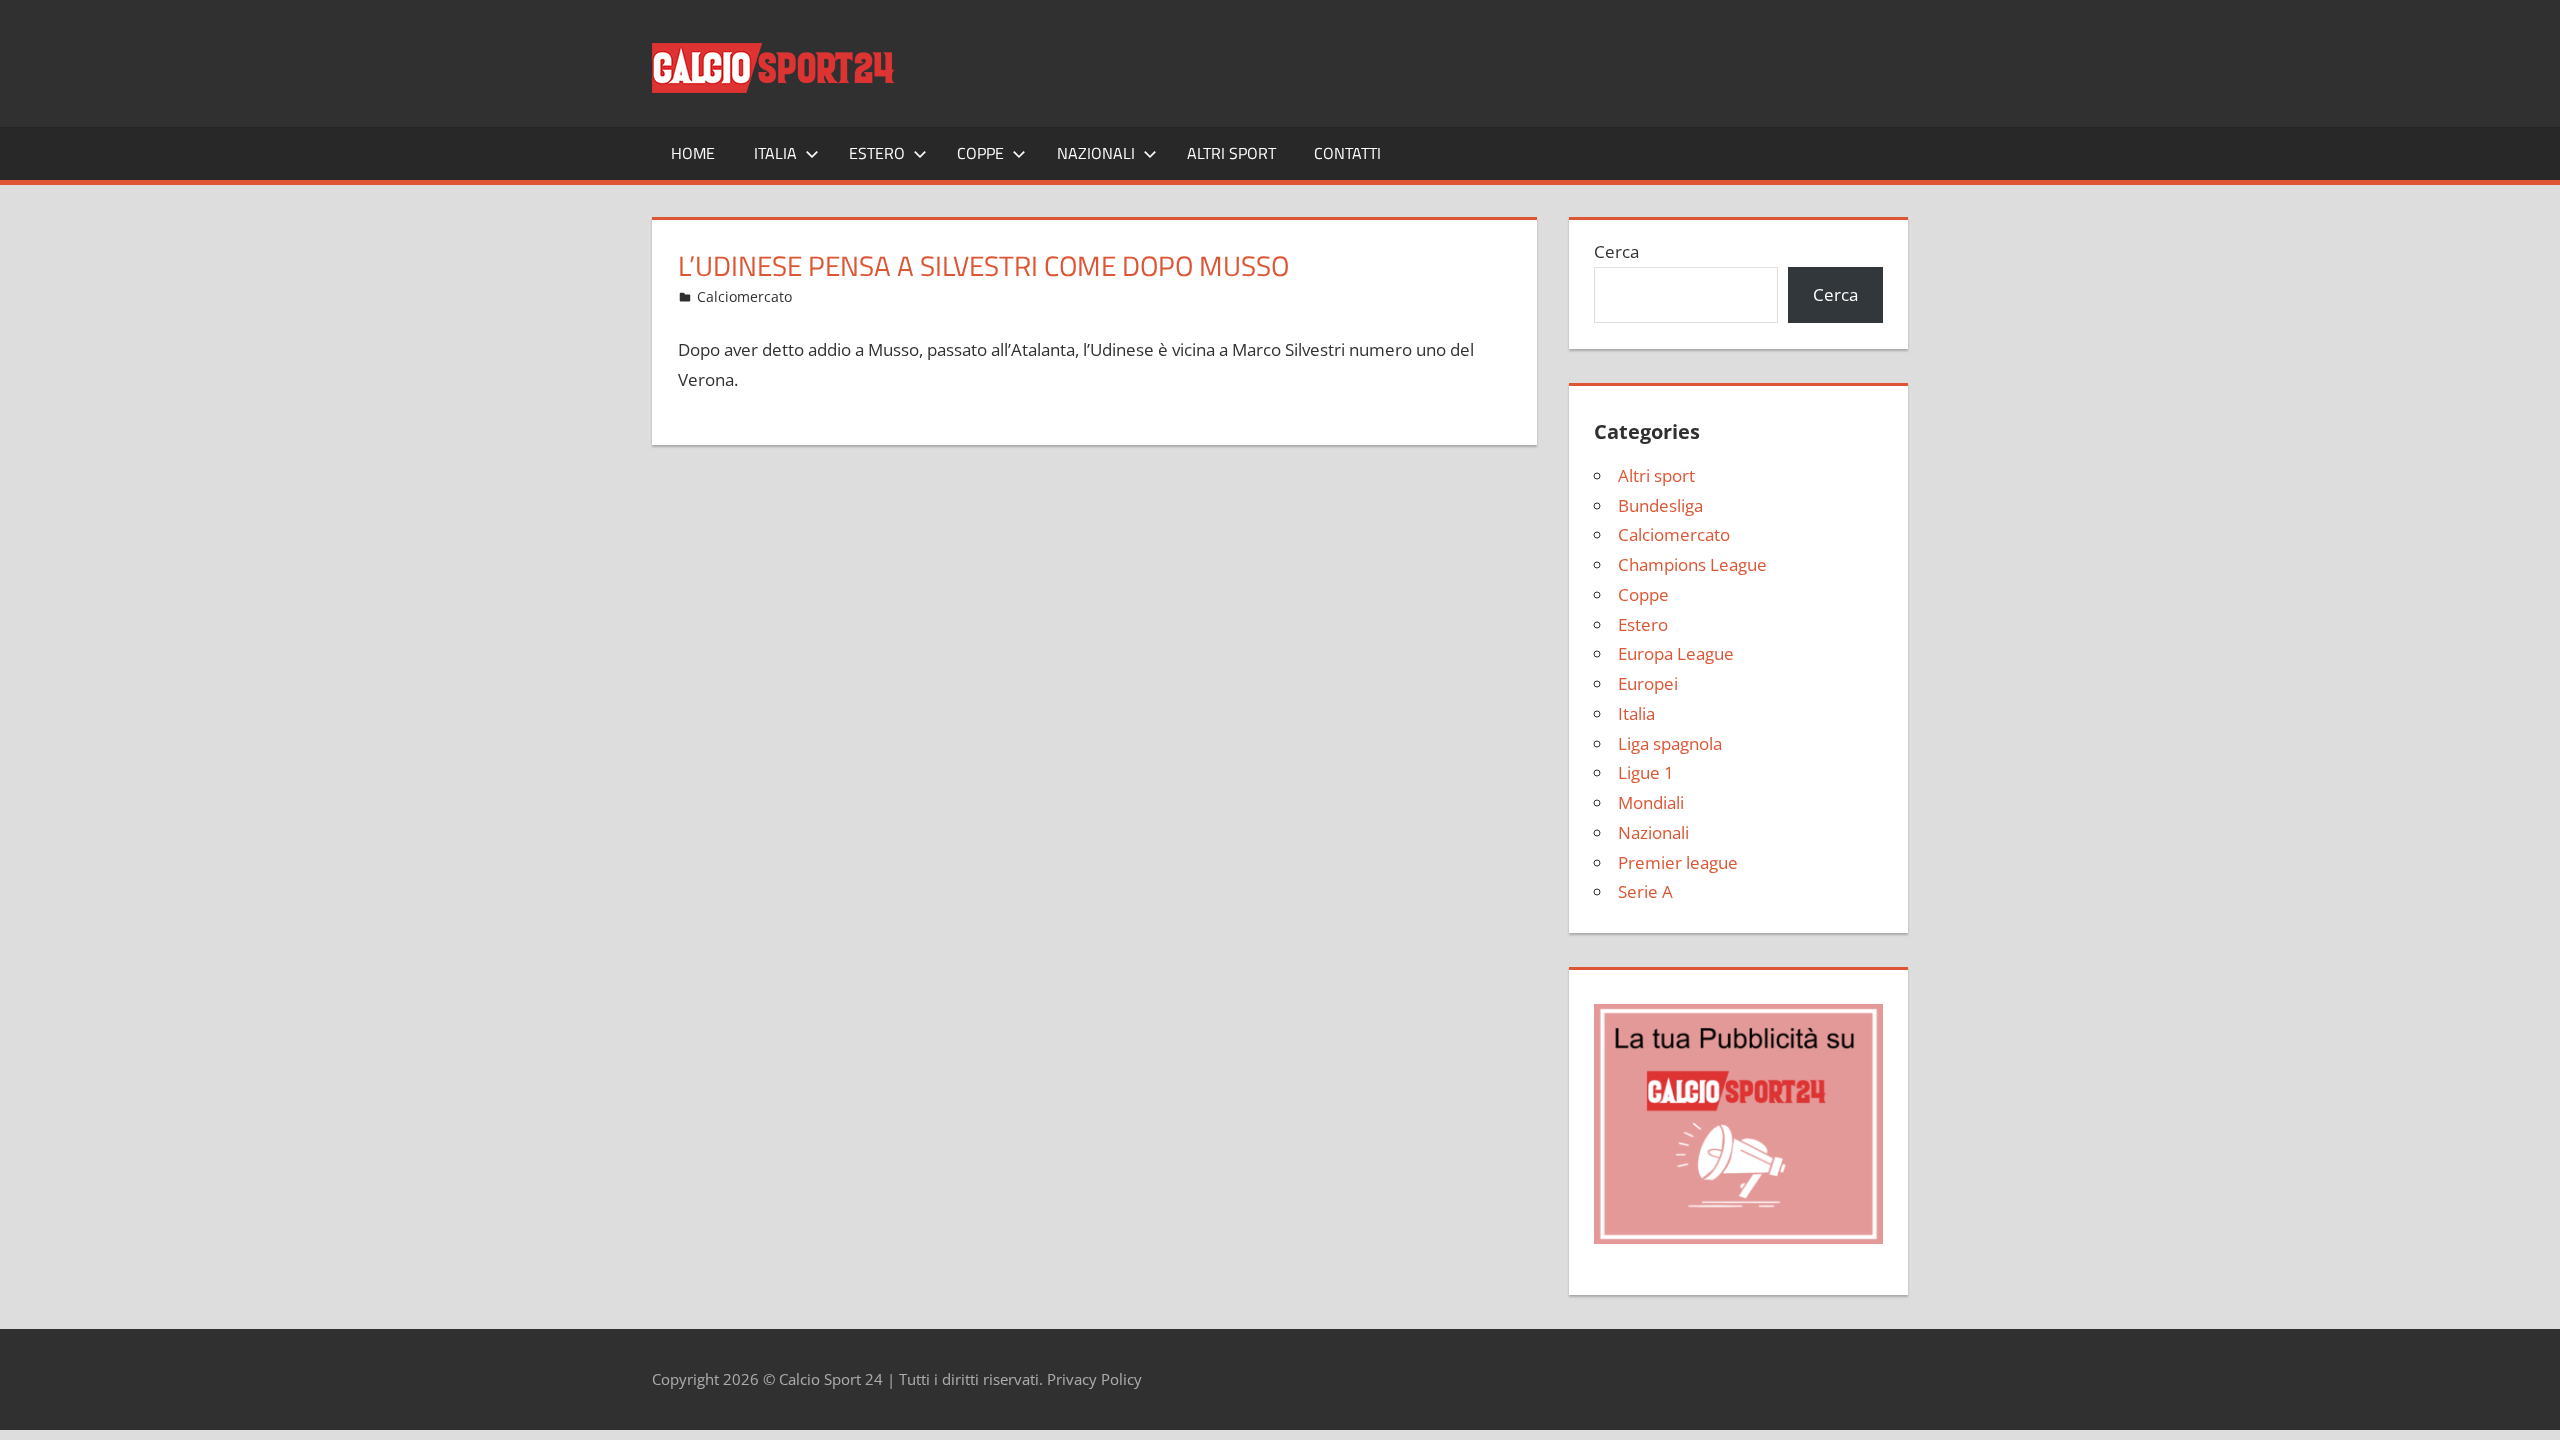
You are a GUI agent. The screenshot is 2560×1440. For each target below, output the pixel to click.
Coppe (980, 153)
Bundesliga (1660, 505)
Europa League (1676, 653)
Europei (1648, 683)
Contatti (1347, 153)
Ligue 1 (1646, 772)
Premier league (1678, 862)
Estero (877, 153)
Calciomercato (744, 296)
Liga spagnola (1670, 743)
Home (693, 153)
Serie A (1645, 891)
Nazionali (1096, 153)
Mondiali (1651, 802)
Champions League (1692, 564)
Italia (775, 153)
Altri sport (1231, 153)
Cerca (1616, 251)
